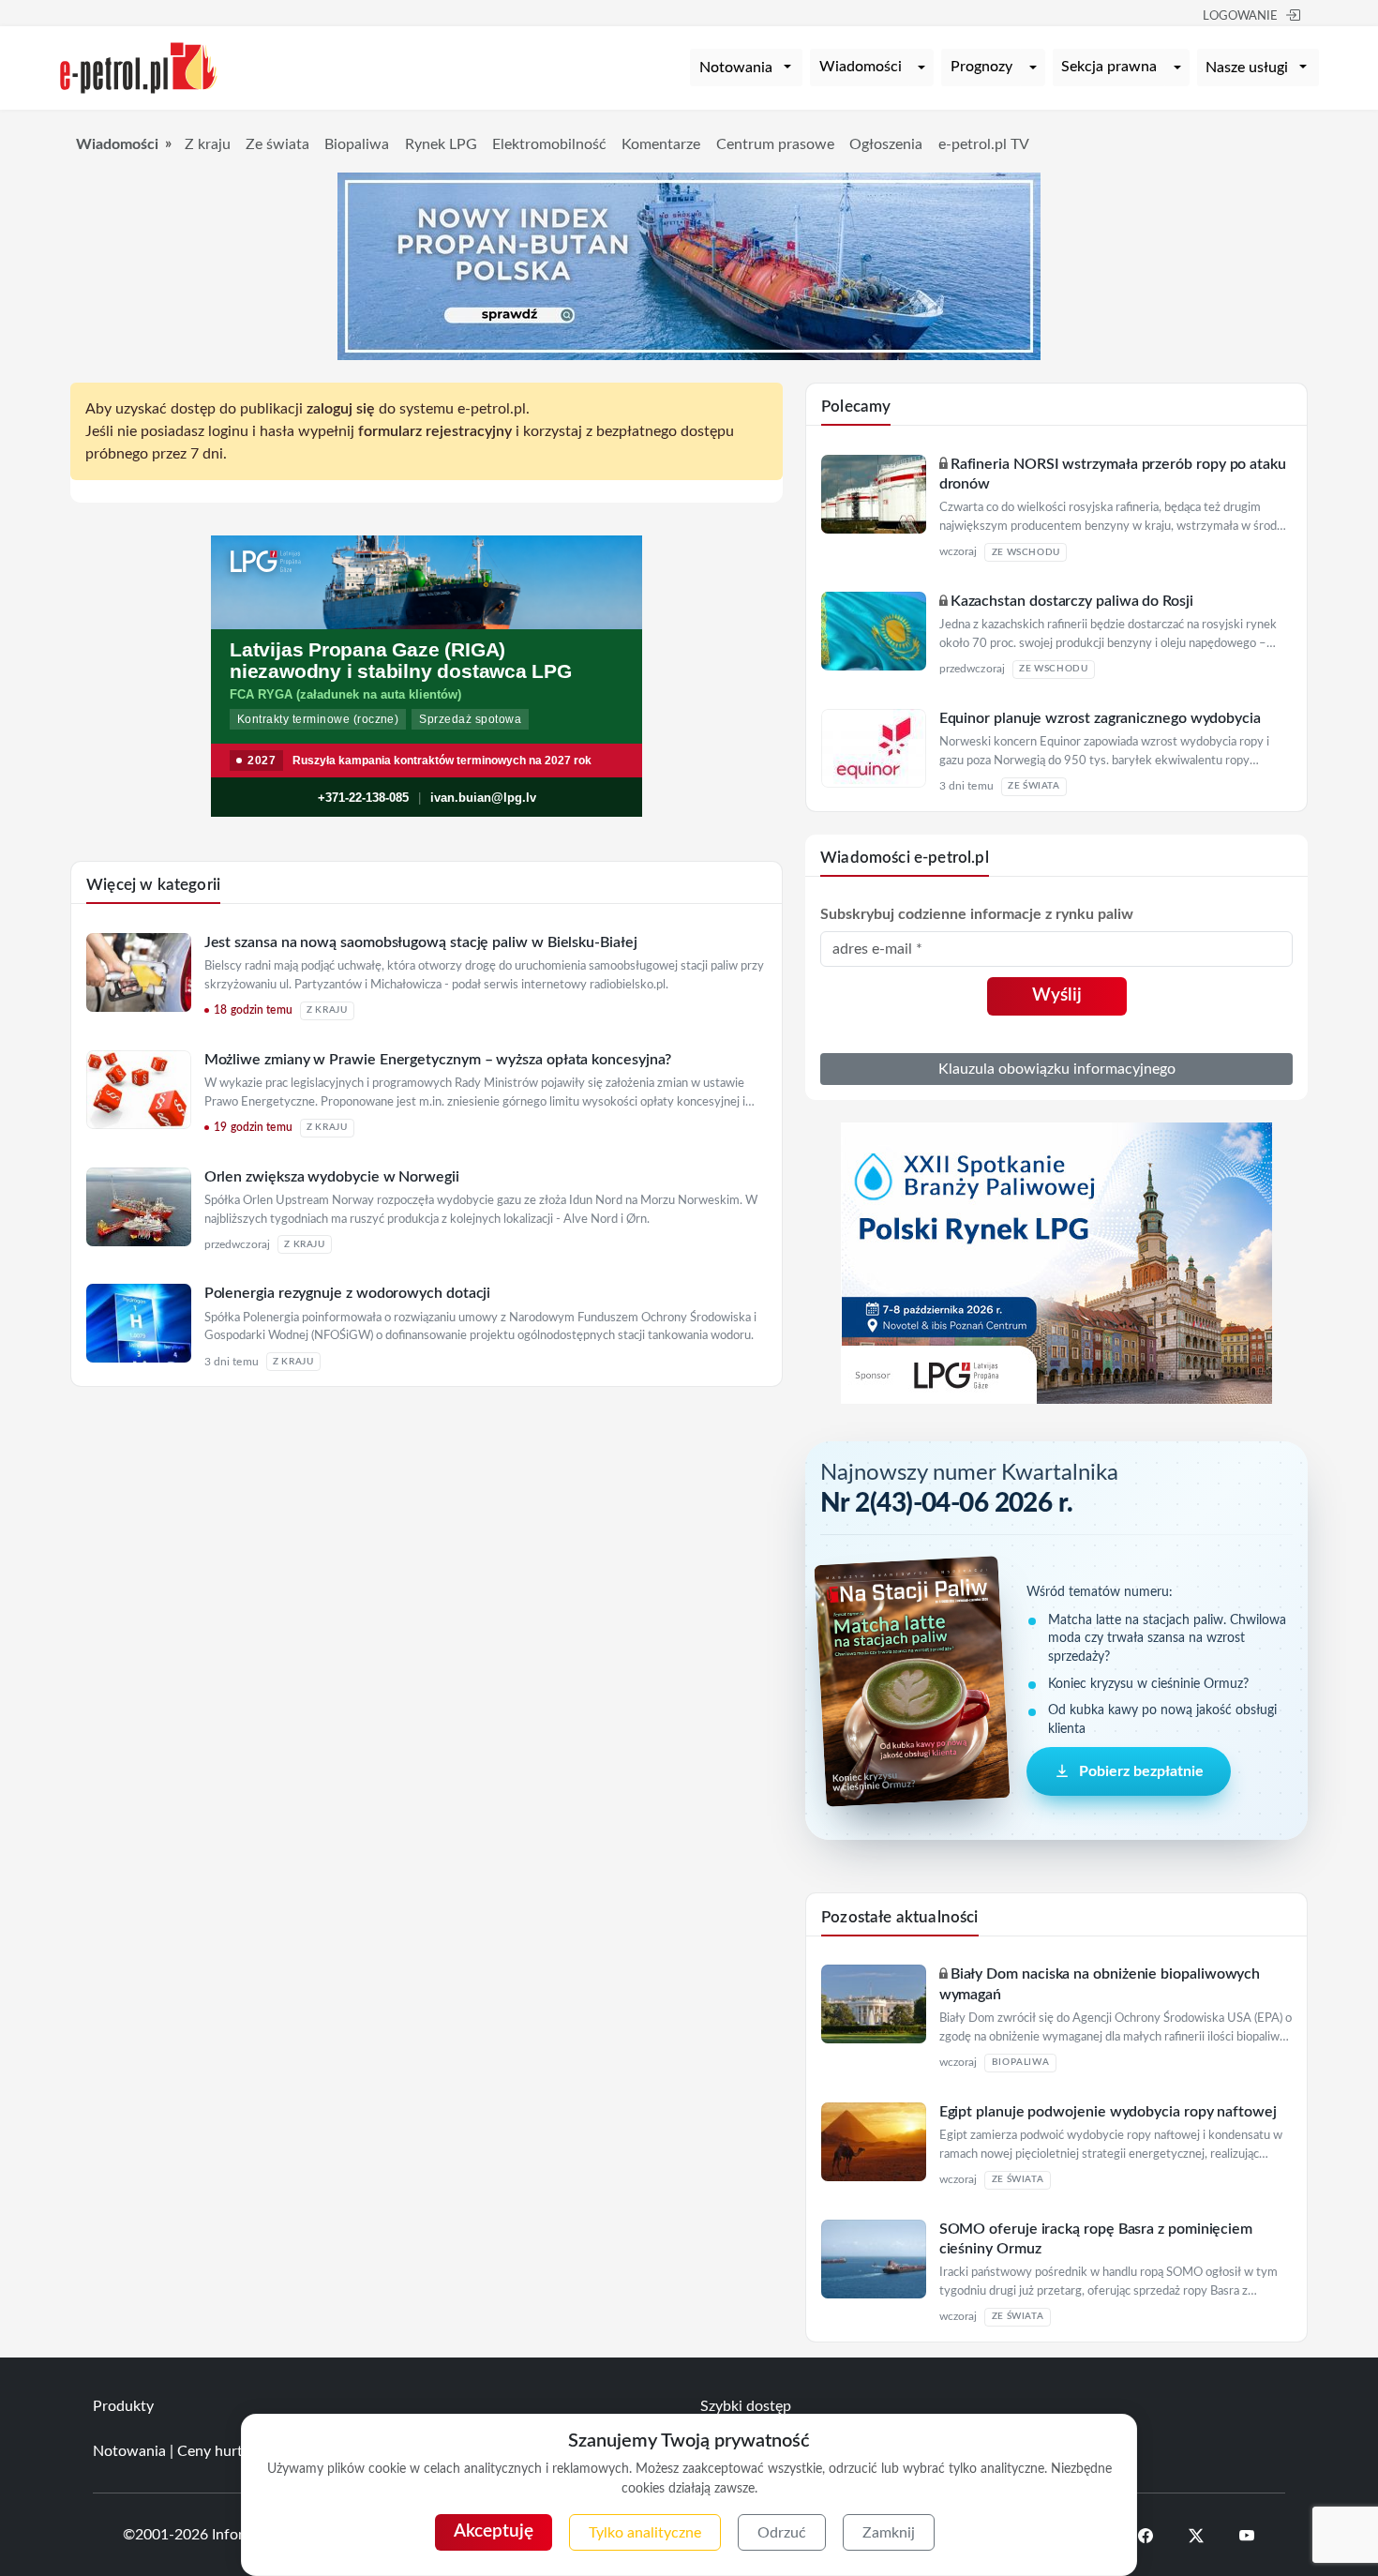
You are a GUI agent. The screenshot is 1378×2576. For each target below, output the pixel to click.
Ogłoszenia (886, 144)
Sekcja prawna (1109, 67)
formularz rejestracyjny (435, 431)
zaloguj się (341, 409)
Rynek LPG (441, 144)
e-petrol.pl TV (984, 144)
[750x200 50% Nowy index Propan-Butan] (689, 265)
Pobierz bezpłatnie (1141, 1771)
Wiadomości (861, 67)
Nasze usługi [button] (1247, 68)
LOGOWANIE (1240, 16)
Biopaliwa (357, 144)
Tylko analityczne (645, 2533)
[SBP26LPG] (1056, 1262)
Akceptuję (494, 2531)
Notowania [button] (736, 68)
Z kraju (208, 144)
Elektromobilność (549, 144)
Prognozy (981, 67)
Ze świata (277, 144)
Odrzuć (782, 2533)
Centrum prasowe (775, 144)
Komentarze (661, 144)
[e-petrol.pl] (139, 67)
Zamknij (889, 2533)
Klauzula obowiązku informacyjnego (1057, 1069)
